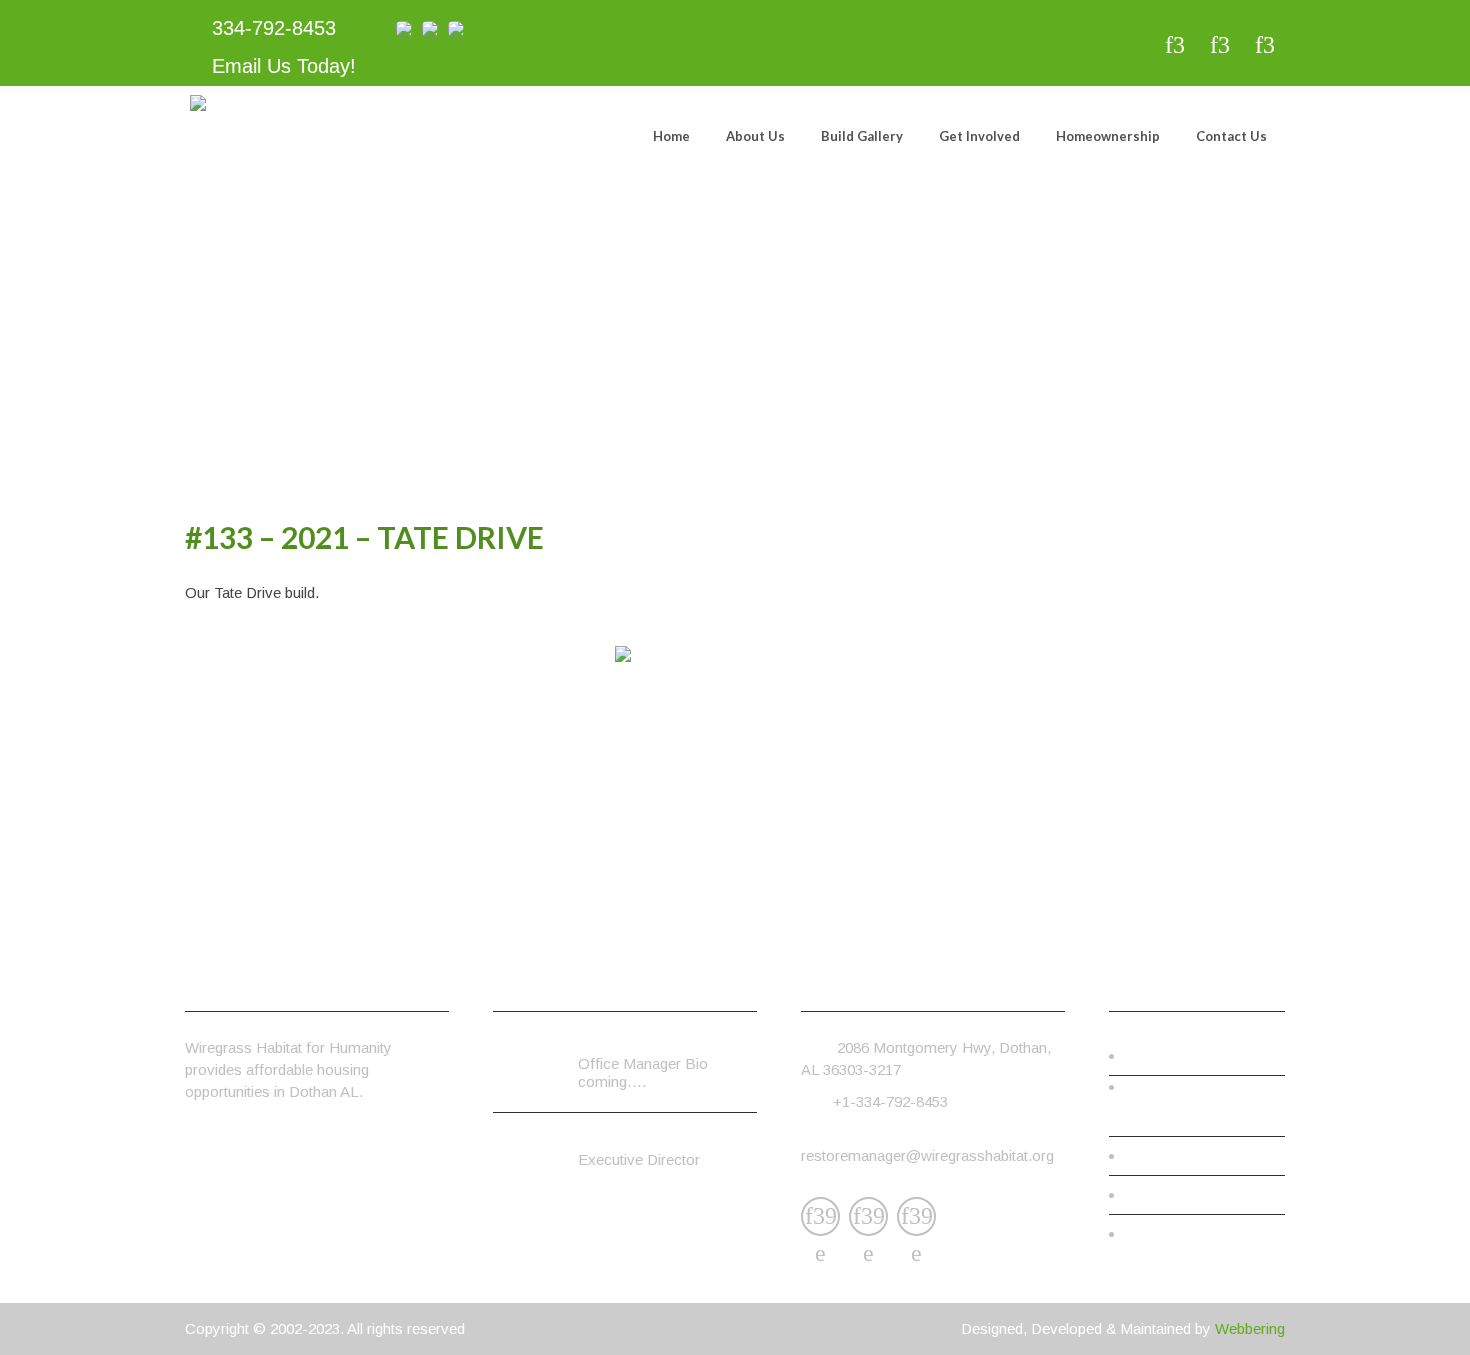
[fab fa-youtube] (1264, 45)
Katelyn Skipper (629, 1141)
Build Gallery (862, 136)
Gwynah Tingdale (634, 1045)
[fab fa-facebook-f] (1174, 45)
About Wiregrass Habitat (1199, 1116)
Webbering (1250, 1328)
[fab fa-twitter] (1219, 45)
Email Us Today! (281, 66)
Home (671, 136)
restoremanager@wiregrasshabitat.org (927, 1155)
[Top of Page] (1413, 1311)
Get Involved (979, 136)
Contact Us (1231, 136)
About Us (755, 136)
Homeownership (1108, 136)
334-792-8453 (271, 28)
